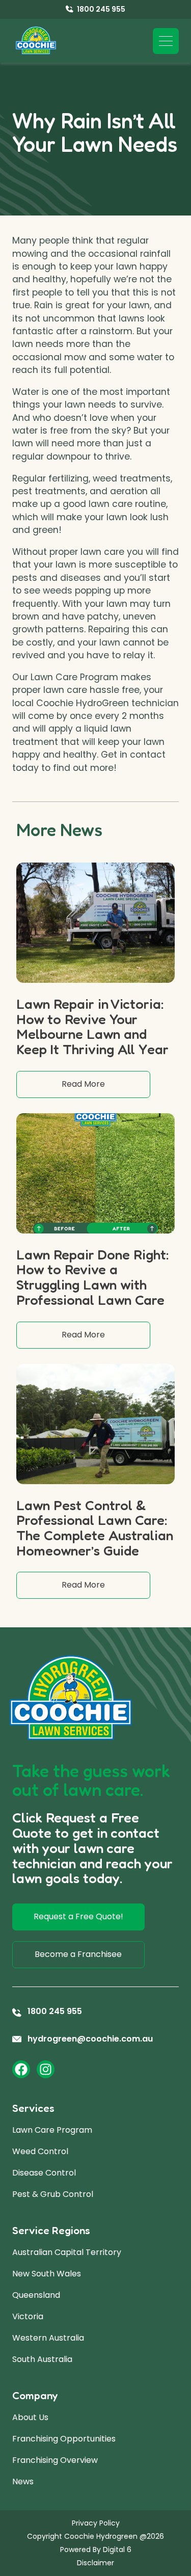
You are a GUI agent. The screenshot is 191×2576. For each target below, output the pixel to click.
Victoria (28, 2316)
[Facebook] (21, 2069)
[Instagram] (46, 2069)
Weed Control (40, 2151)
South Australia (42, 2359)
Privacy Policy (96, 2523)
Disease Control (44, 2173)
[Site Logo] (36, 41)
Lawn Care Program (52, 2130)
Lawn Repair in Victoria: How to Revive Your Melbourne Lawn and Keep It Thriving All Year (92, 1026)
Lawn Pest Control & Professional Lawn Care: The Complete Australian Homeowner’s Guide (95, 1528)
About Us (30, 2417)
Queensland (36, 2295)
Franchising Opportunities (64, 2439)
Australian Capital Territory (67, 2252)
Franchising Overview (55, 2460)
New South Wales (47, 2274)
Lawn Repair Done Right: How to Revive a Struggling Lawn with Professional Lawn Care (93, 1277)
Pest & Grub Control (53, 2194)
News (23, 2481)
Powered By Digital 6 (96, 2550)
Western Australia (48, 2338)
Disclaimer (95, 2563)
